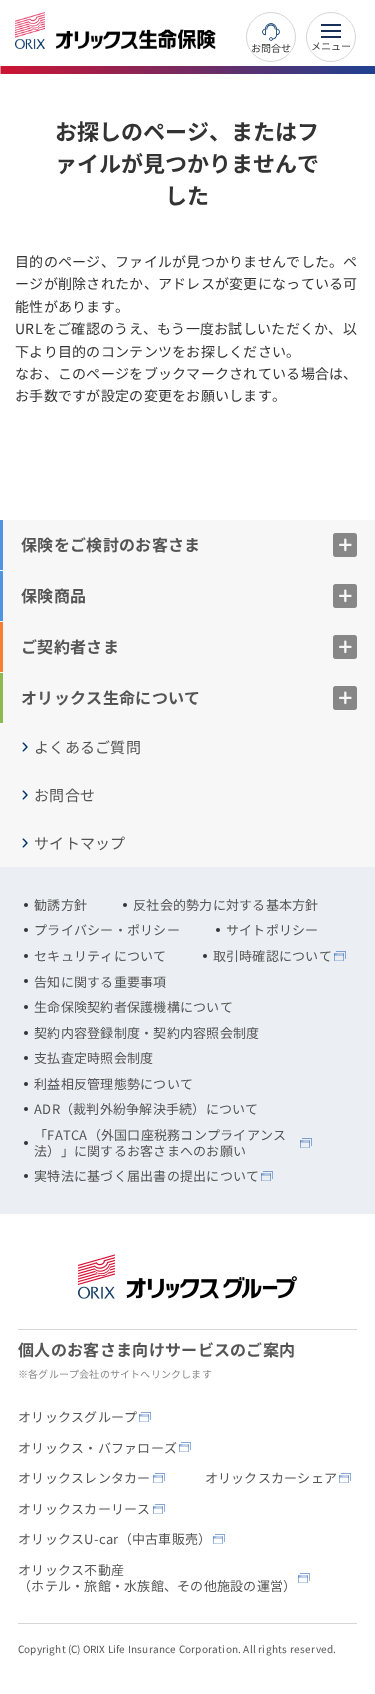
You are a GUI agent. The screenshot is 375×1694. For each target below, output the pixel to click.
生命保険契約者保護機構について (133, 1007)
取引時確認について (272, 956)
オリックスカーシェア (271, 1478)
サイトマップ (80, 843)
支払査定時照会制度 (93, 1058)
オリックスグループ (77, 1417)
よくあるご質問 (87, 747)
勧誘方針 (60, 905)
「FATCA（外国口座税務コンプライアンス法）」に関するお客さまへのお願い (160, 1142)
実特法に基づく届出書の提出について (146, 1176)
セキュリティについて (100, 956)
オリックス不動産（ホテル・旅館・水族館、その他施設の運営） (157, 1577)
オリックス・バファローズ (97, 1448)
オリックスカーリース (84, 1509)
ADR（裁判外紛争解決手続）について (146, 1109)
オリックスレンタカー (84, 1478)
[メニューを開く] (331, 37)
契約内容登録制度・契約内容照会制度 (146, 1033)
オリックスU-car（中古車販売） (114, 1539)
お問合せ (270, 46)
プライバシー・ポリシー (107, 930)
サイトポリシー (272, 930)
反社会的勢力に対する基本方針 (226, 905)
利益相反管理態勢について (113, 1084)
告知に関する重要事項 (100, 982)
